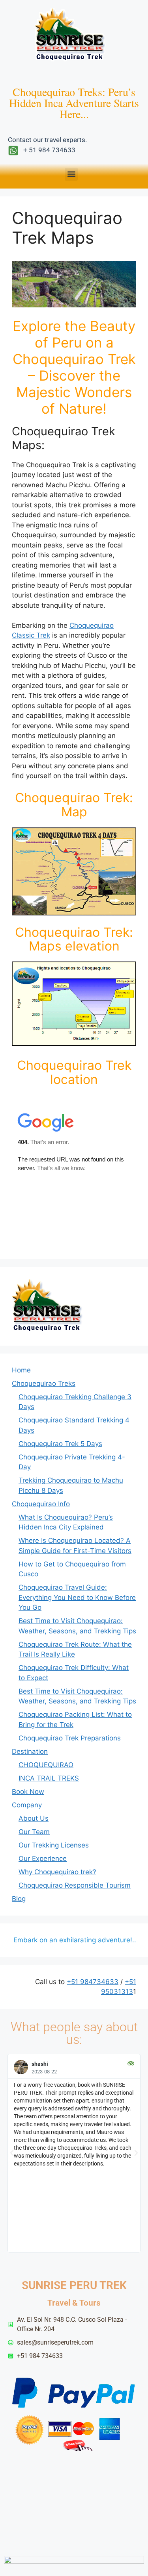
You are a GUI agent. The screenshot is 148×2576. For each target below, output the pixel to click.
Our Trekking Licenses (54, 1845)
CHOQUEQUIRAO (46, 1765)
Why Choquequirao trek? (57, 1872)
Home (21, 1370)
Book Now (28, 1792)
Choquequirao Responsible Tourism (75, 1885)
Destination (30, 1751)
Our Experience (43, 1858)
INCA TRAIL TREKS (49, 1778)
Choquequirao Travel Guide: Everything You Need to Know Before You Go (77, 1597)
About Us (34, 1818)
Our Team (34, 1832)
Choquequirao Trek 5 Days (60, 1444)
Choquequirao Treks (44, 1383)
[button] (71, 174)
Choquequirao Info (41, 1504)
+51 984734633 (93, 1982)
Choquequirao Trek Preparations (70, 1738)
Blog (19, 1899)
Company (27, 1805)
